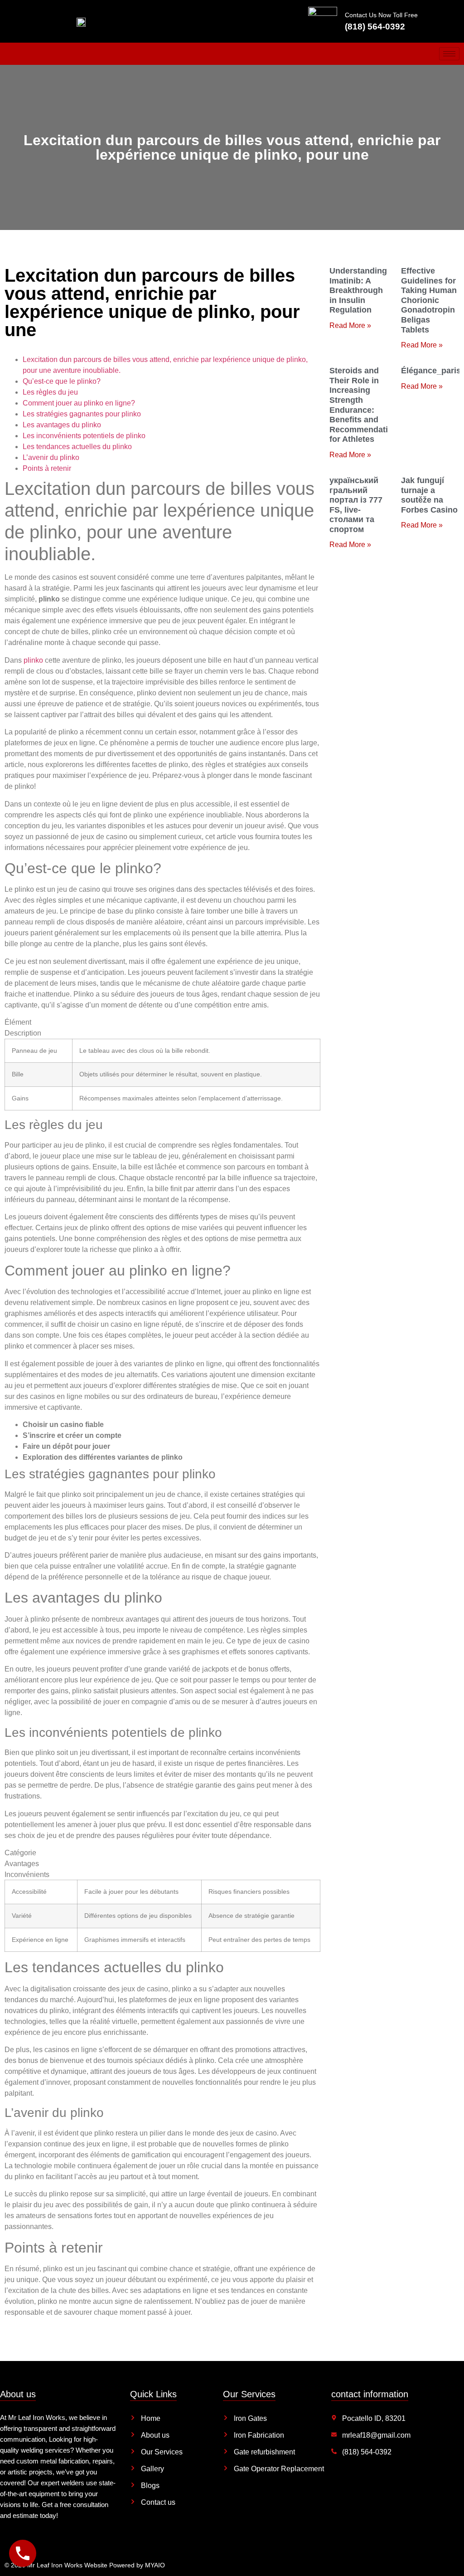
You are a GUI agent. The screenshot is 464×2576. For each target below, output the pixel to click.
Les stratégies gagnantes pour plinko (82, 414)
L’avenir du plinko (51, 457)
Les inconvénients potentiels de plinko (84, 436)
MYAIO (155, 2565)
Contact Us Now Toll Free (381, 15)
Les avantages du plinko (62, 425)
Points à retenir (47, 468)
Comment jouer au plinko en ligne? (79, 403)
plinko (33, 660)
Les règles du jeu (50, 392)
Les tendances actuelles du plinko (77, 447)
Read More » (350, 325)
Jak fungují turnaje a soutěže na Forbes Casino (429, 495)
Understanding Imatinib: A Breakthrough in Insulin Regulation (358, 290)
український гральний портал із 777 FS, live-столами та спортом (356, 505)
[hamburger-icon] (449, 54)
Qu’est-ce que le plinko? (62, 381)
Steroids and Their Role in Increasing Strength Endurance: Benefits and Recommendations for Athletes (366, 405)
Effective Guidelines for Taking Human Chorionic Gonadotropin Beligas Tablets (429, 300)
